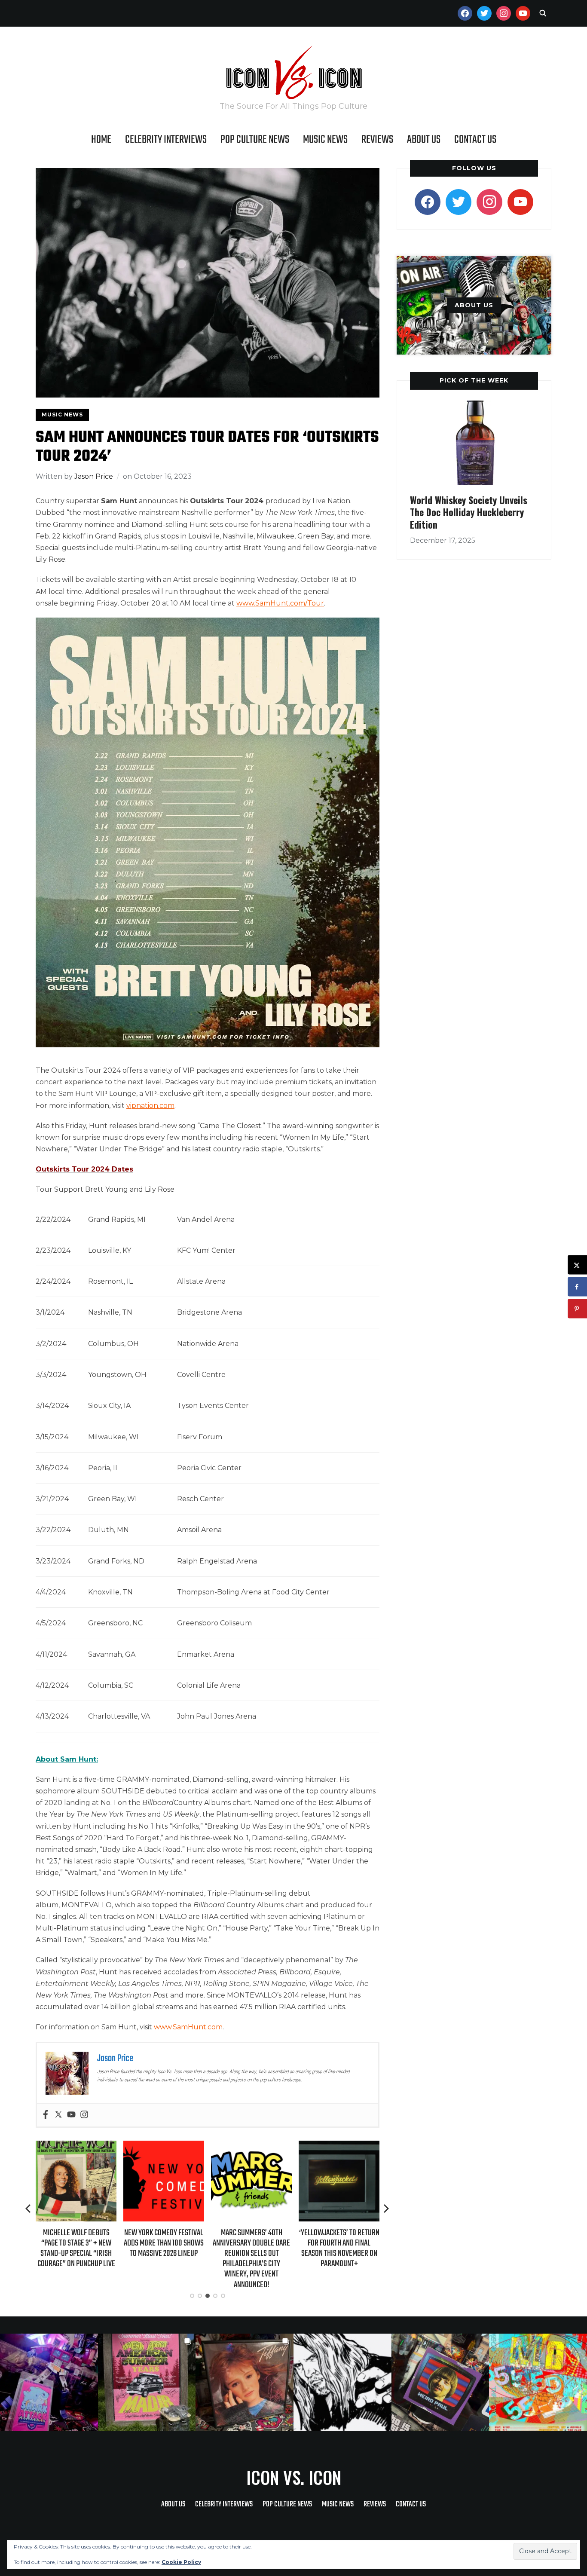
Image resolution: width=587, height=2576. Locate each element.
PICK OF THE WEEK (474, 380)
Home (101, 140)
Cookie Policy (181, 2562)
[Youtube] (71, 2115)
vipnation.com (150, 1106)
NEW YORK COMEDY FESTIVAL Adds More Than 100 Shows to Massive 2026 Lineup (76, 2243)
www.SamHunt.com (188, 2027)
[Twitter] (58, 2115)
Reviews (377, 140)
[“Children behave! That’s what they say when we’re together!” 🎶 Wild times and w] (245, 2383)
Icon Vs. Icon (294, 2477)
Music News (325, 140)
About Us (424, 140)
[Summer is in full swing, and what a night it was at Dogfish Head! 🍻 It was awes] (147, 2383)
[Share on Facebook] (577, 1287)
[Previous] (29, 2209)
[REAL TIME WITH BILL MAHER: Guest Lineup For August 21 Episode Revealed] (339, 2146)
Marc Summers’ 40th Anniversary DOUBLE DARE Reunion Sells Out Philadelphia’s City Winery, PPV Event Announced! (164, 2259)
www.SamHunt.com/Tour (280, 603)
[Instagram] (84, 2115)
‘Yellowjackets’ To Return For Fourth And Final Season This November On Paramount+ (252, 2249)
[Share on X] (577, 1265)
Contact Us (475, 140)
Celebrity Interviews (166, 140)
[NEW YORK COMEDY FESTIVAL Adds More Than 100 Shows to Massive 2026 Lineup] (76, 2146)
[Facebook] (46, 2115)
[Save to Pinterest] (577, 1309)
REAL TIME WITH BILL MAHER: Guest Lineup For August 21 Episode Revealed (339, 2243)
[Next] (386, 2209)
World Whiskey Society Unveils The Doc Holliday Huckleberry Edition (469, 512)
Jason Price (94, 476)
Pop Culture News (255, 140)
